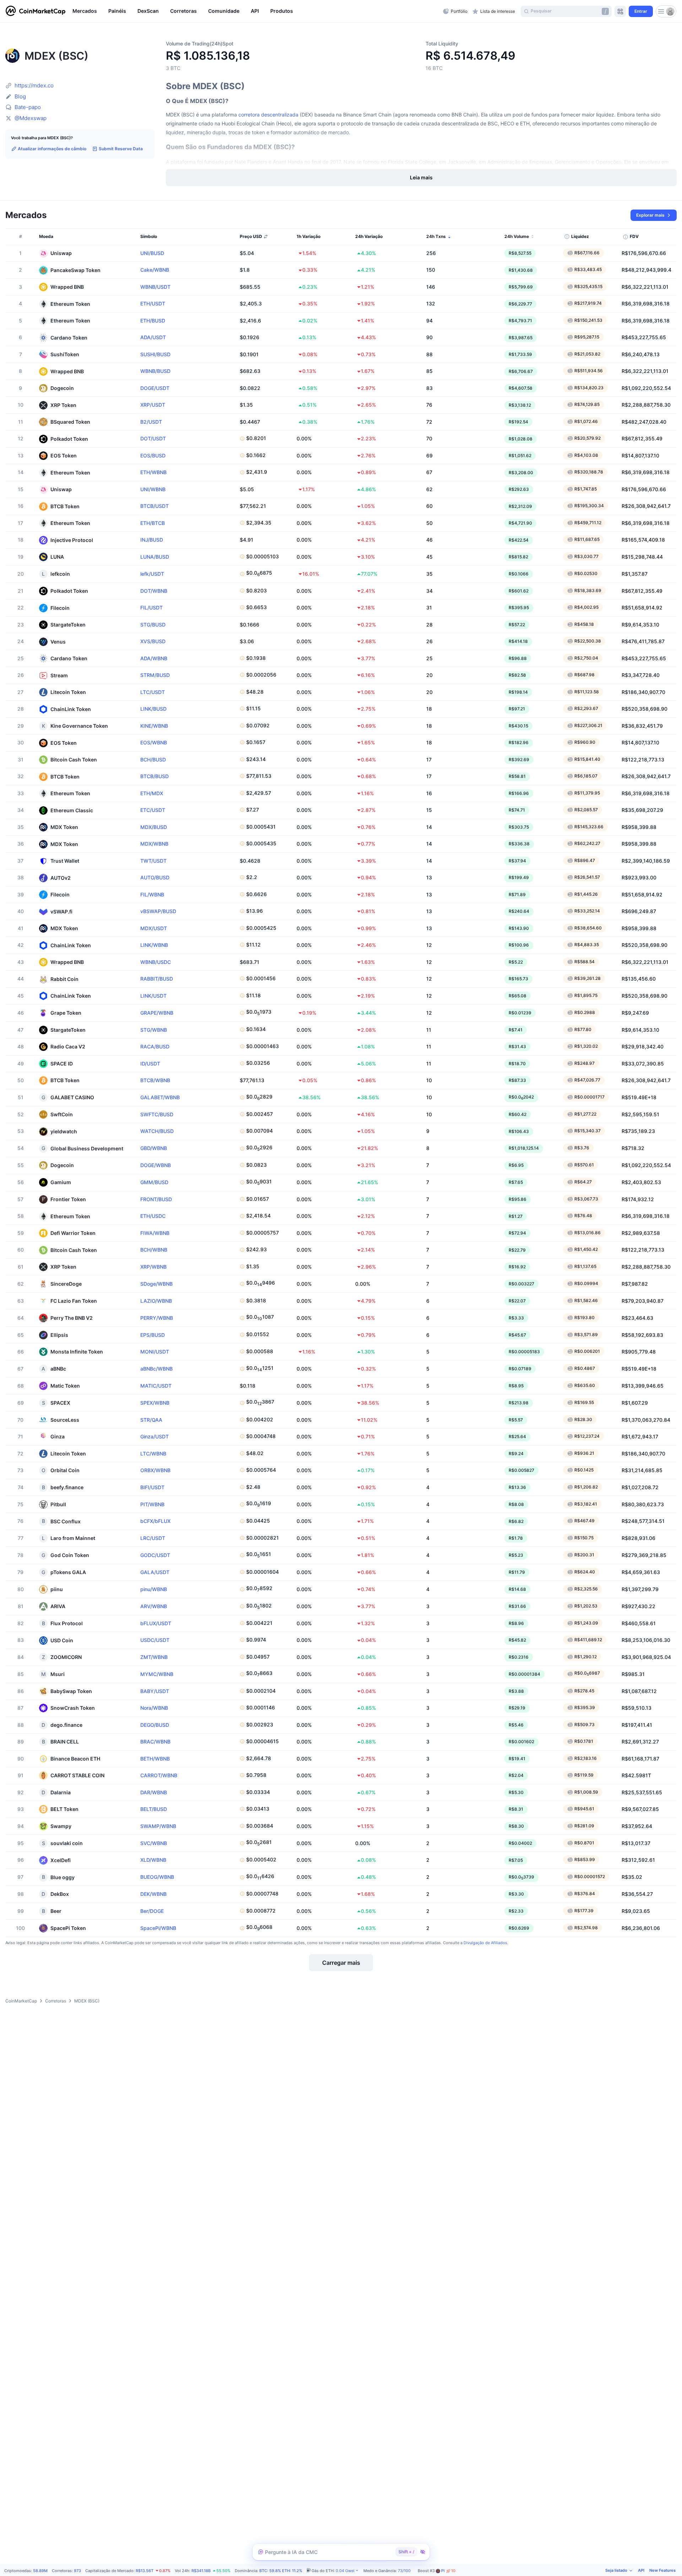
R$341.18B (201, 2571)
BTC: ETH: (281, 2571)
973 (77, 2571)
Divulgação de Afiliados (485, 1943)
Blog (20, 96)
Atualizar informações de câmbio (52, 149)
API (641, 2570)
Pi (448, 2571)
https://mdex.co (34, 85)
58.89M (40, 2571)
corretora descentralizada (268, 115)
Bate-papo (28, 107)
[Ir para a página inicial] (36, 11)
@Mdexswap (31, 118)
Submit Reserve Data (121, 149)
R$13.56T (145, 2571)
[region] (256, 11)
